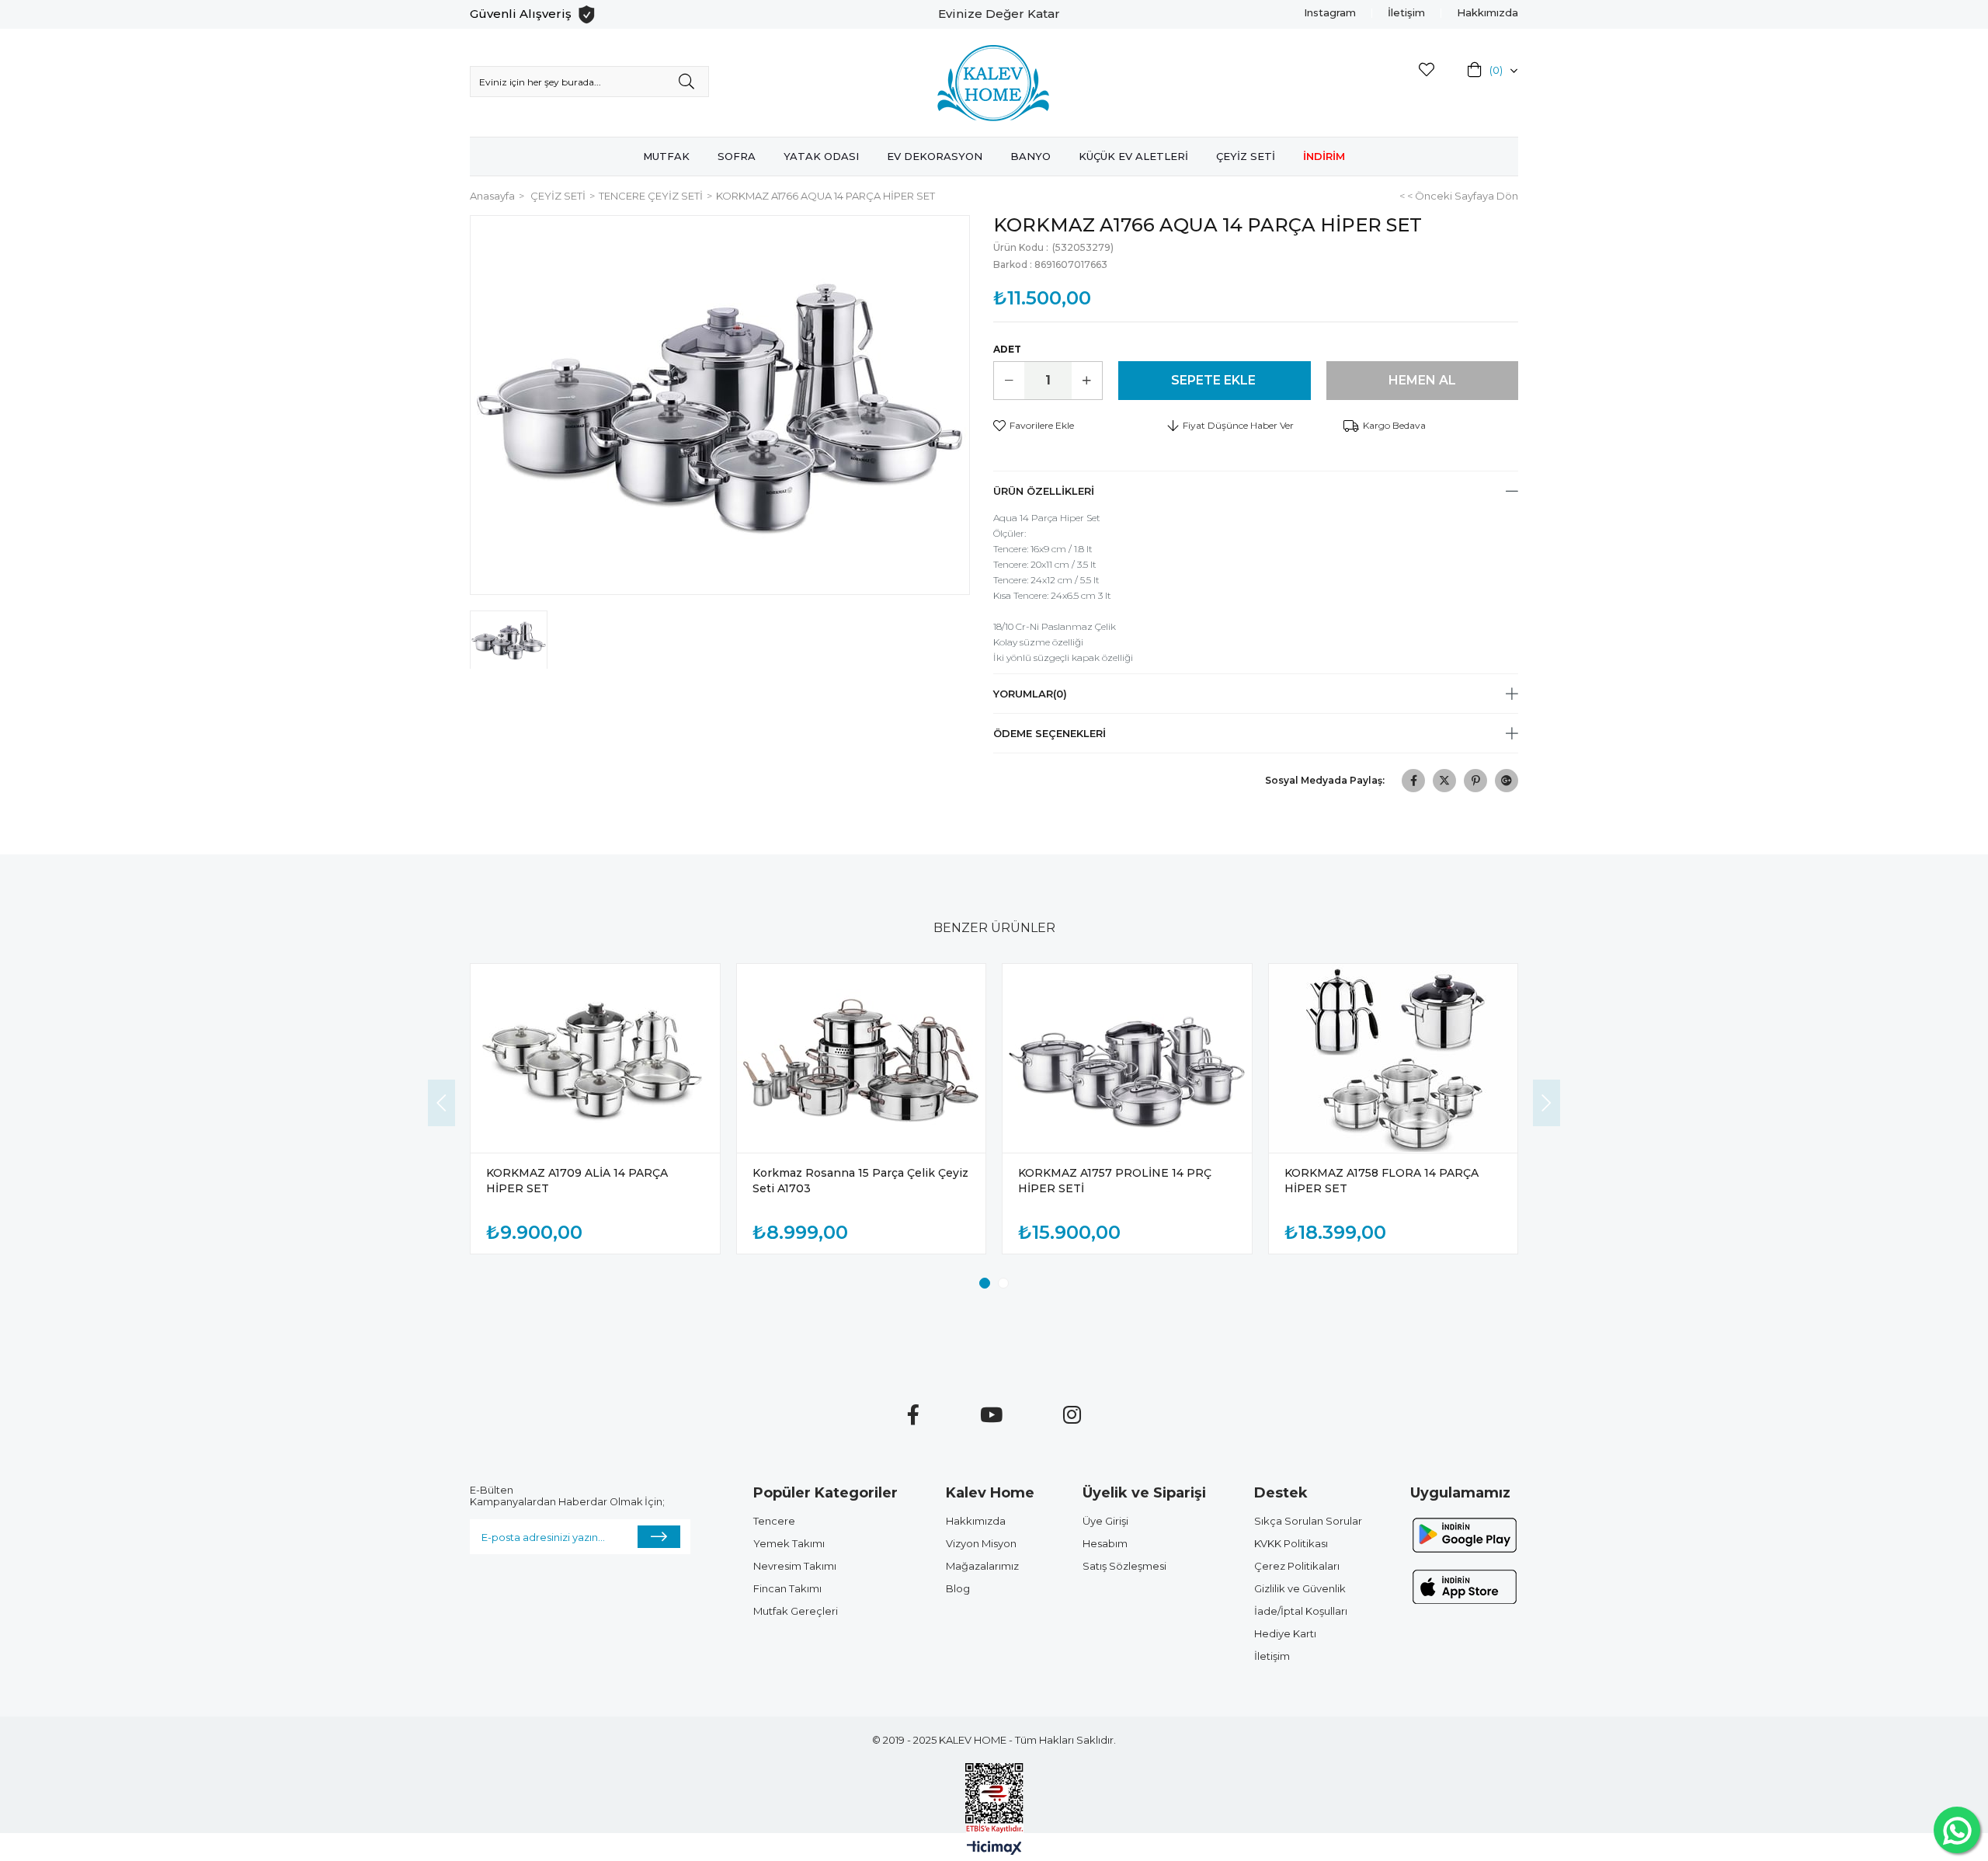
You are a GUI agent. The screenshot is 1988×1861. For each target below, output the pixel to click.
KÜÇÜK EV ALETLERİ (1133, 156)
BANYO (1030, 156)
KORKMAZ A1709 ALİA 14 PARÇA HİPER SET (577, 1181)
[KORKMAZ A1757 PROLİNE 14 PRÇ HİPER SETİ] (1127, 1059)
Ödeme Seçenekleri (1050, 733)
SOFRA (737, 156)
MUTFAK (666, 156)
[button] (985, 1283)
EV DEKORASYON (935, 156)
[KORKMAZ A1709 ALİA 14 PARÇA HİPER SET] (595, 1059)
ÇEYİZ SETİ (1246, 156)
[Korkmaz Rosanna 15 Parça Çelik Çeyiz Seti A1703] (862, 1059)
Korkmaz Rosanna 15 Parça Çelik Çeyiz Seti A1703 (860, 1181)
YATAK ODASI (821, 156)
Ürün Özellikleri (1044, 491)
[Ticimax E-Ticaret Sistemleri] (994, 1849)
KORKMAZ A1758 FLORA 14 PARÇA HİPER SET (1382, 1181)
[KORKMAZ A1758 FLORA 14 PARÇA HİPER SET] (1394, 1059)
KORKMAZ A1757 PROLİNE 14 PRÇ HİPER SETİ (1115, 1181)
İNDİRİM (1324, 156)
